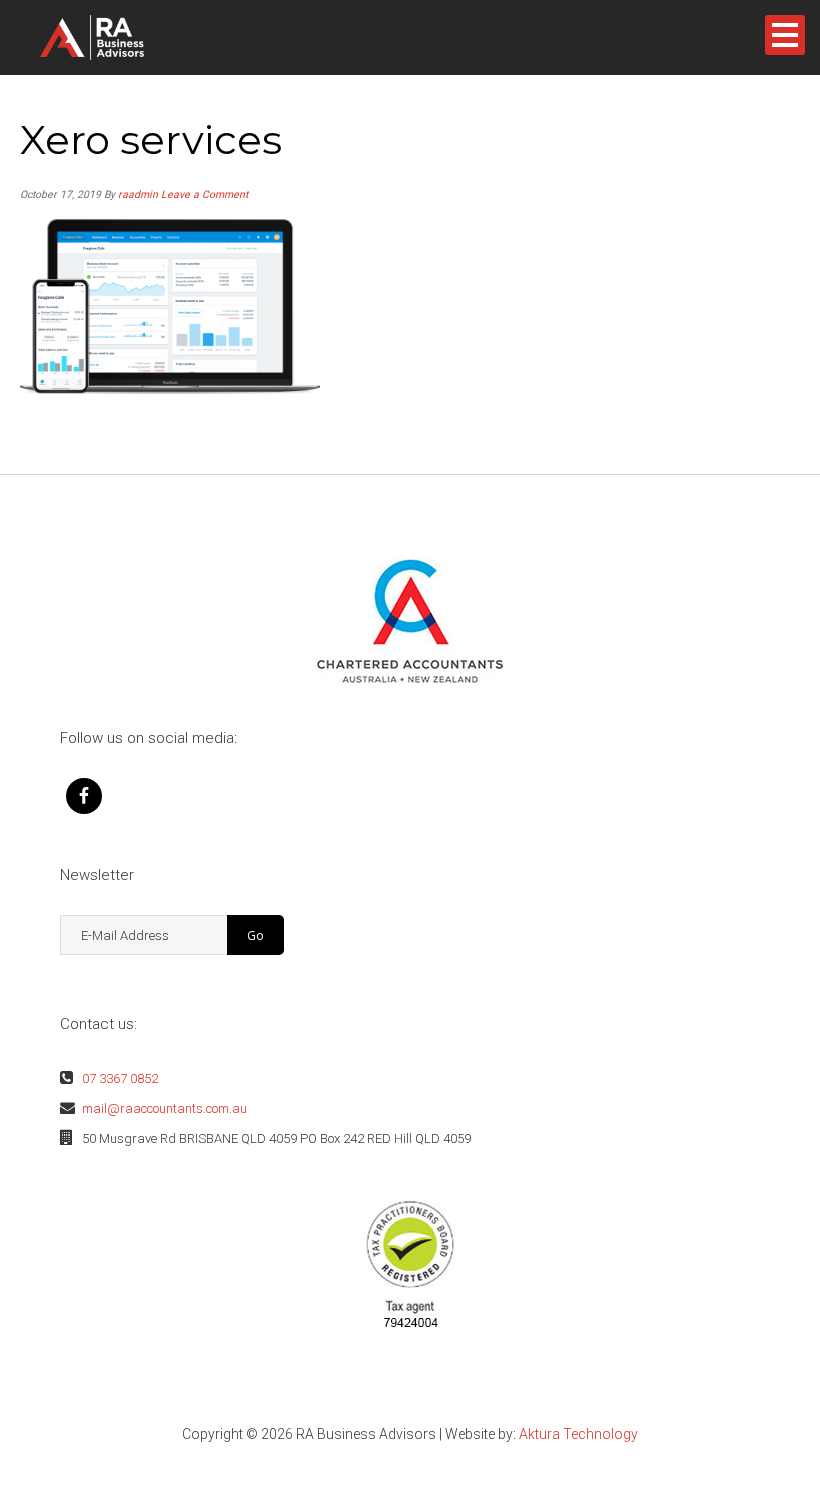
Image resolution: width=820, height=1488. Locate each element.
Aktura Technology (578, 1434)
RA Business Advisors (124, 37)
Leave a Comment (204, 194)
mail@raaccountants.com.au (164, 1108)
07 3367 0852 (120, 1078)
